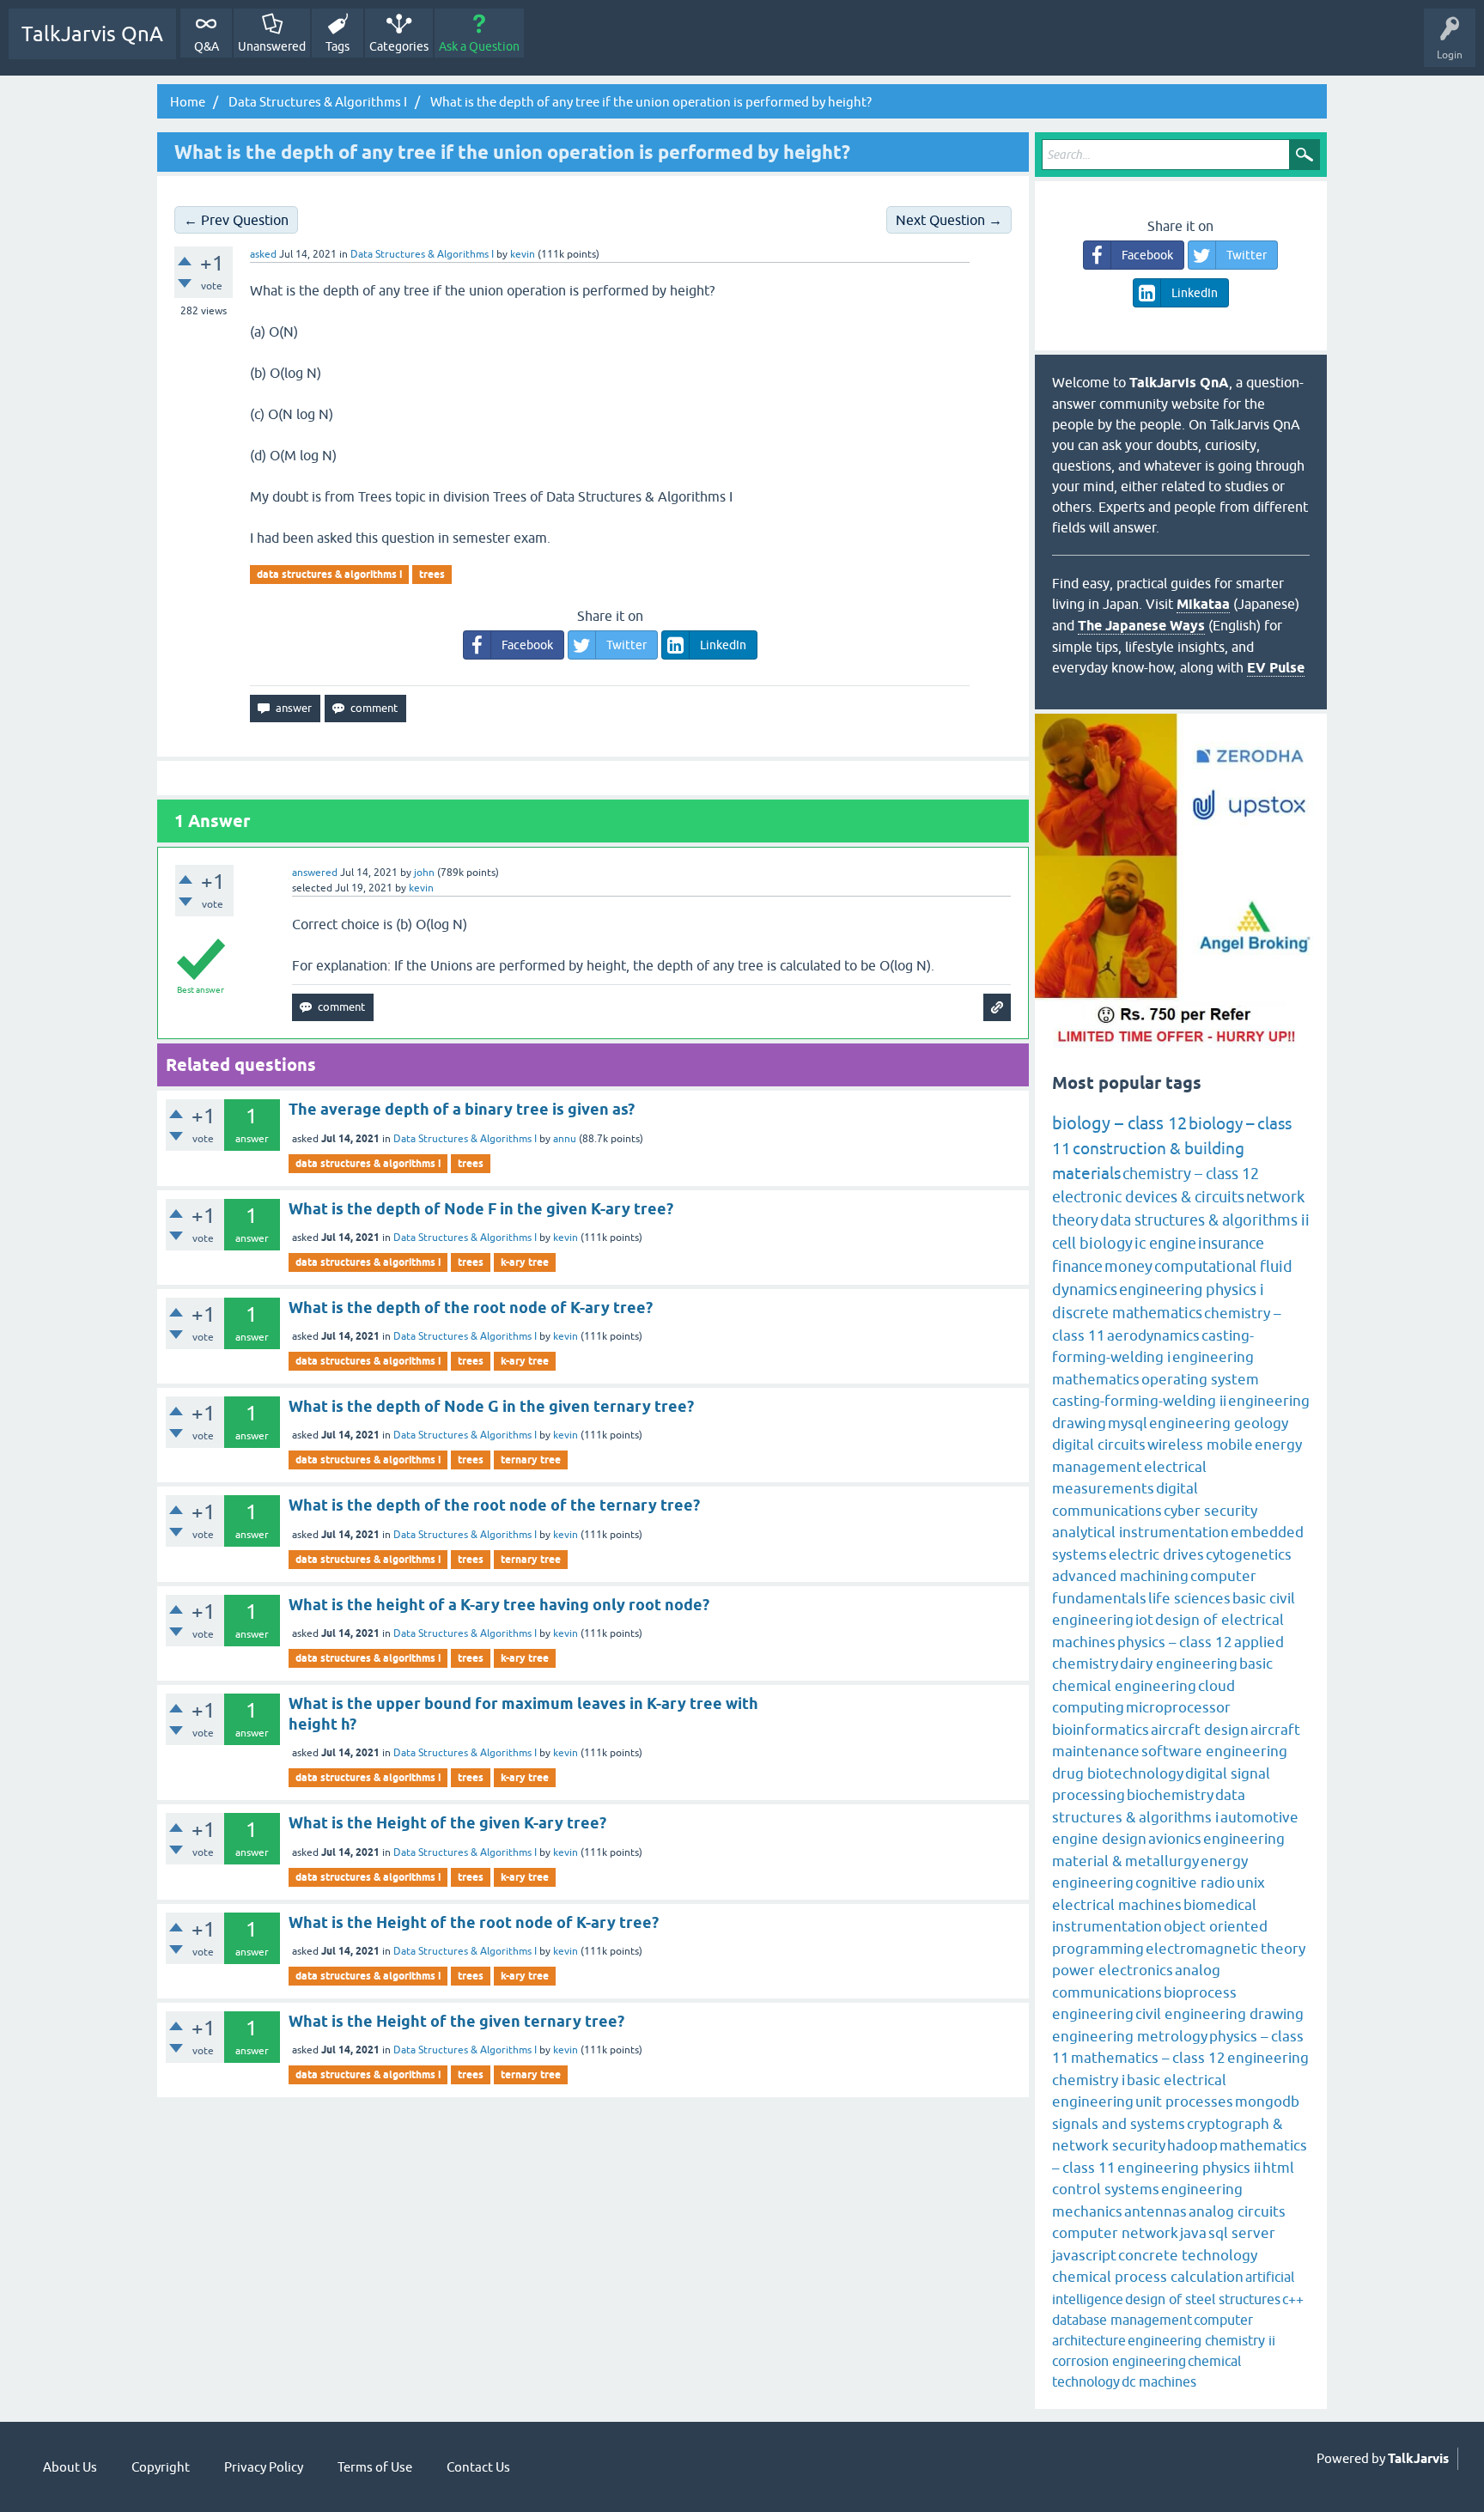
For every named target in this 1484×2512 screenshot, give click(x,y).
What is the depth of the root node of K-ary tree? (471, 1308)
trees (432, 574)
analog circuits (1237, 2211)
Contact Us (478, 2467)
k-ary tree (525, 1262)
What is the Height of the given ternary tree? (456, 2021)
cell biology (1092, 1243)
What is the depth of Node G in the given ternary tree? (491, 1406)
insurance (1231, 1243)
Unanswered (272, 46)
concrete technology (1188, 2255)
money (1128, 1266)
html (1278, 2168)
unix (1251, 1882)
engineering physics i (1192, 1289)
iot (1144, 1620)
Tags (338, 46)
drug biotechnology (1118, 1773)
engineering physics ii (1189, 2168)
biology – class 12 (1119, 1123)
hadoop (1192, 2145)
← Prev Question (236, 220)
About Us (70, 2467)
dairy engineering (1179, 1664)
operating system (1200, 1379)
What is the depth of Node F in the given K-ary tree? (481, 1209)
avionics (1175, 1839)
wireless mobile (1200, 1445)
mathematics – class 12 (1148, 2058)
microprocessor (1178, 1707)
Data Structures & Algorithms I (422, 254)
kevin (566, 1238)
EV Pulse (1276, 668)
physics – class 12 (1175, 1642)
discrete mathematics (1127, 1313)
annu (565, 1139)
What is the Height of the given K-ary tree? (447, 1823)
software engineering (1214, 1751)
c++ (1293, 2299)
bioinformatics (1101, 1730)
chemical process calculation (1148, 2277)
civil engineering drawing (1219, 2014)
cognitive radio (1185, 1882)
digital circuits (1099, 1445)
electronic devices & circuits (1148, 1197)
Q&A (207, 46)
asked (263, 254)
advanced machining (1120, 1576)
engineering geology (1219, 1423)
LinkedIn (723, 645)
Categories (399, 46)
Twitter (626, 645)
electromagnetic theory (1226, 1949)
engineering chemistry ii (1201, 2340)
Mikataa (1203, 604)
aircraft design (1200, 1730)
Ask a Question (479, 46)
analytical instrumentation (1140, 1532)
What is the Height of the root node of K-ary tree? (474, 1922)
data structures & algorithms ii (1205, 1220)
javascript (1084, 2255)
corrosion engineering (1119, 2361)
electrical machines (1117, 1905)
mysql (1128, 1423)
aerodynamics (1153, 1335)
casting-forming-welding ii (1139, 1401)
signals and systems (1119, 2124)
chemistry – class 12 (1191, 1174)
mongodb (1267, 2101)
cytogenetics (1249, 1554)
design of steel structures (1203, 2299)
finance (1077, 1266)
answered (315, 873)
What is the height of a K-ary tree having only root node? (499, 1605)
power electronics (1113, 1970)
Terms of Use (375, 2467)
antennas (1156, 2211)
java (1193, 2233)
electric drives (1156, 1554)
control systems (1106, 2189)
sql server (1242, 2233)
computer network (1115, 2233)
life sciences (1189, 1598)
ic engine (1165, 1243)
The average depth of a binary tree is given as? (462, 1109)
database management (1122, 2320)
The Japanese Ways (1141, 626)
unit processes (1184, 2101)
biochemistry (1170, 1795)
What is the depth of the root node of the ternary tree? (494, 1505)
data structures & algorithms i (329, 574)
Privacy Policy (264, 2467)
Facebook (527, 645)
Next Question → (949, 220)
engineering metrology (1130, 2036)
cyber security (1210, 1511)
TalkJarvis (1418, 2459)
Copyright (161, 2467)
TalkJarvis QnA (92, 34)
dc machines (1159, 2381)
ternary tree (531, 1460)
